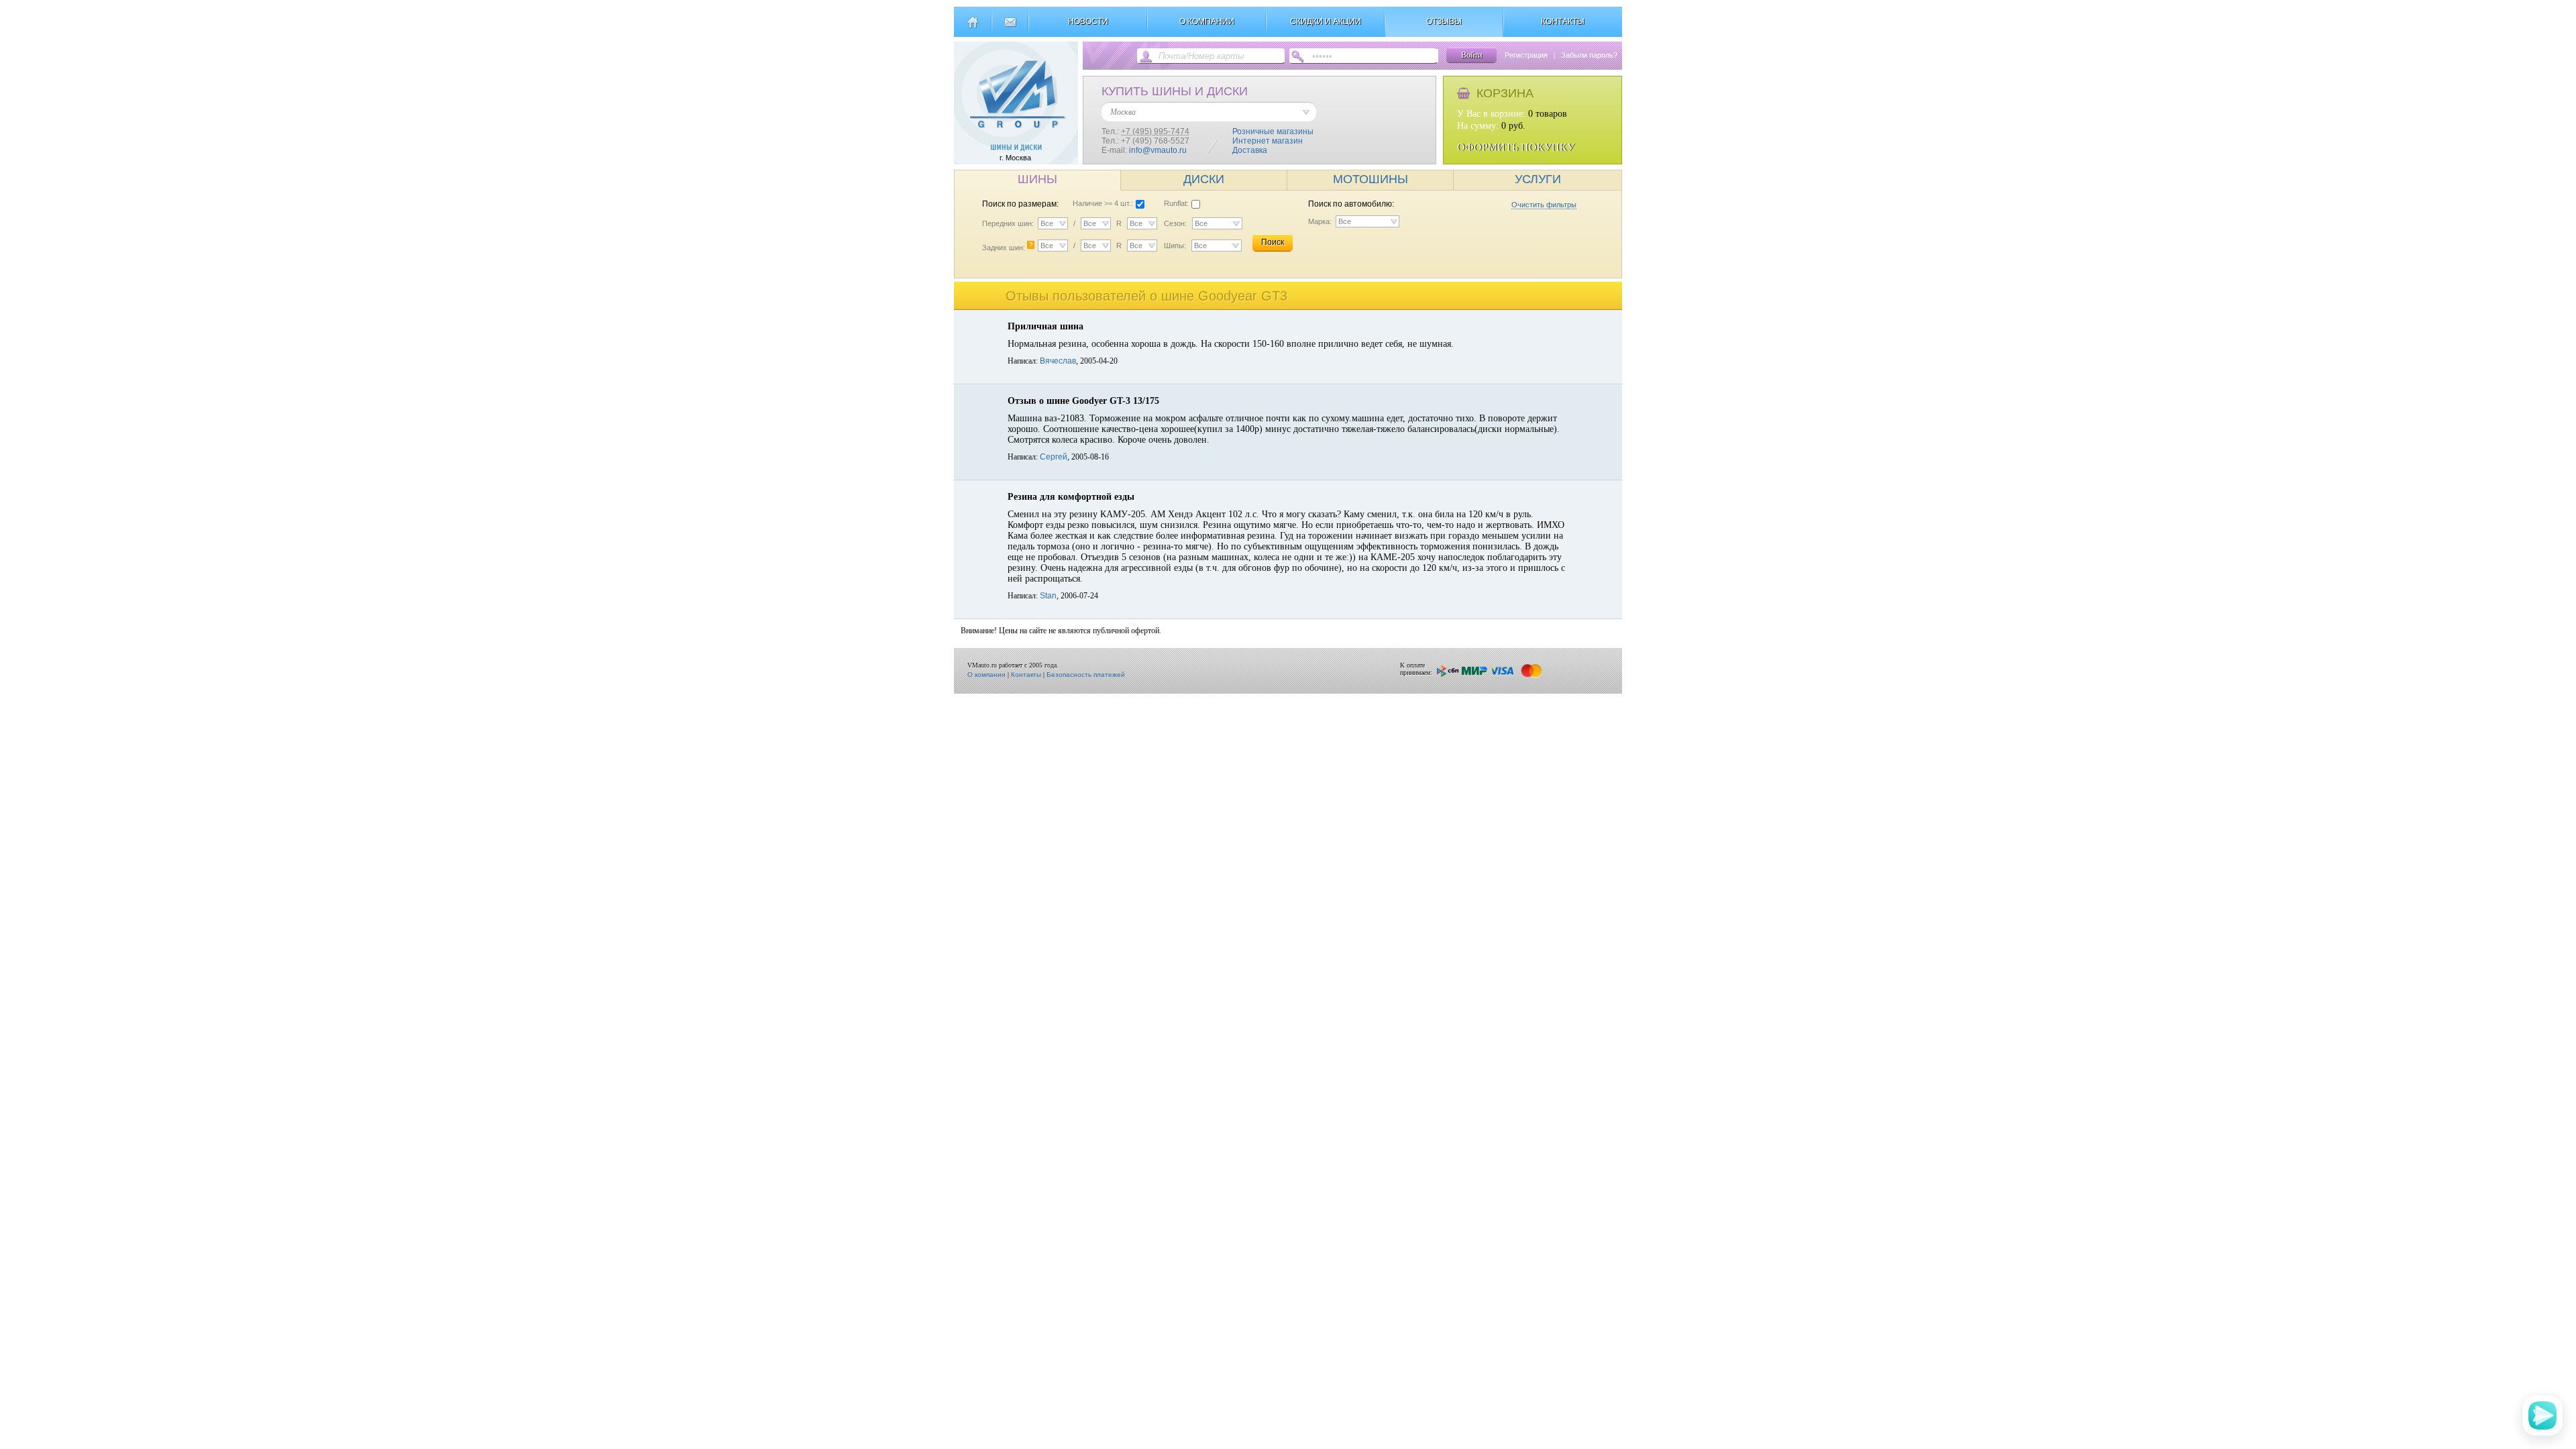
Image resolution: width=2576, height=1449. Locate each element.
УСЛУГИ (1538, 179)
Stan (1048, 596)
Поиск (1273, 242)
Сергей (1054, 457)
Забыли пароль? (1589, 55)
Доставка (1250, 150)
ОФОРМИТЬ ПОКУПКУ (1516, 147)
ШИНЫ (1037, 179)
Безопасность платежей (1086, 675)
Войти (1471, 55)
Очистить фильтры (1544, 205)
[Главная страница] (972, 28)
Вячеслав (1058, 361)
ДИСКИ (1204, 179)
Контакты (1026, 675)
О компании (986, 675)
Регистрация (1526, 55)
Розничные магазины (1273, 131)
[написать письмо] (1010, 28)
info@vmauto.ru (1158, 150)
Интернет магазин (1268, 141)
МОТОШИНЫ (1371, 179)
